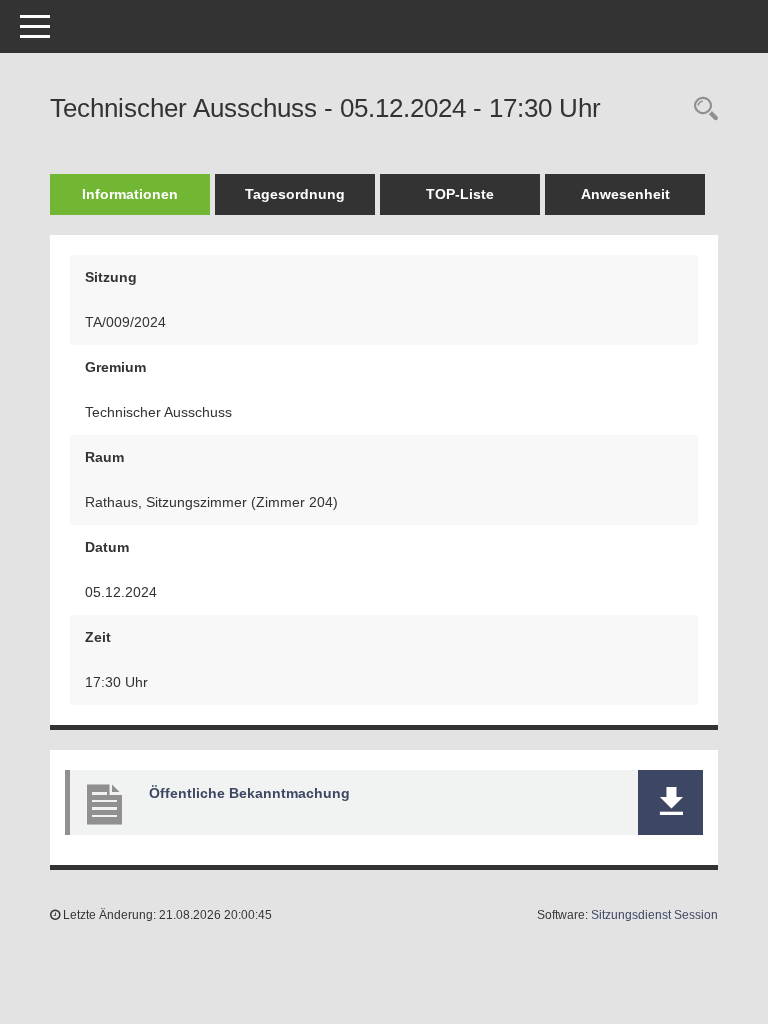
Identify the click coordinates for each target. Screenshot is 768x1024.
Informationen (130, 194)
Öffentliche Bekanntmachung (249, 793)
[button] (670, 802)
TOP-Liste (460, 194)
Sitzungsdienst (654, 915)
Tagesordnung (295, 194)
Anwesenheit (625, 194)
